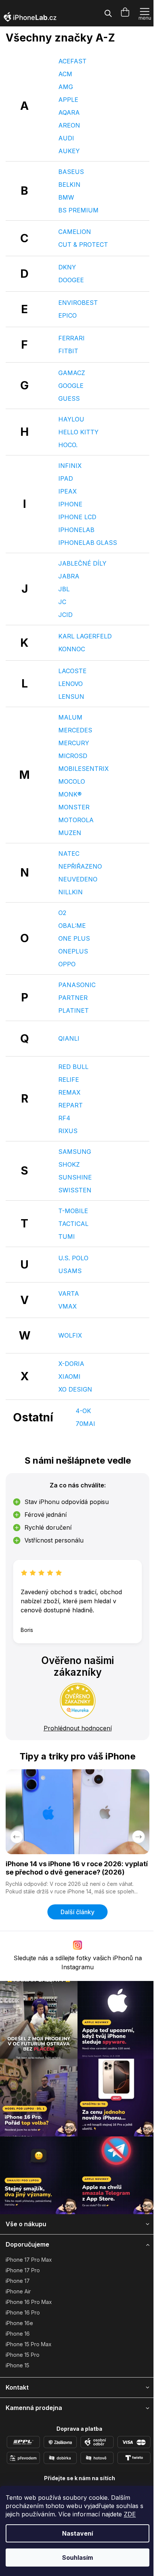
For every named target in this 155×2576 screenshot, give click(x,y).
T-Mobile (73, 1211)
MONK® (70, 794)
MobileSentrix (84, 769)
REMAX (69, 1092)
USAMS (70, 1271)
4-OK (83, 1411)
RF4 (64, 1118)
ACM (65, 74)
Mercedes (75, 730)
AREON (69, 125)
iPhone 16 (18, 2334)
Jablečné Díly (82, 563)
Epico (68, 315)
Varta (69, 1293)
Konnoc (72, 649)
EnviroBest (78, 303)
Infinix (70, 466)
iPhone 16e (19, 2323)
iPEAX (68, 491)
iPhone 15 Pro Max (29, 2344)
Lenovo (71, 684)
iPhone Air (18, 2291)
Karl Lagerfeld (85, 636)
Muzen (70, 833)
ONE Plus (74, 938)
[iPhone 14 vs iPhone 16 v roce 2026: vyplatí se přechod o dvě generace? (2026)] (77, 1812)
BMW (66, 197)
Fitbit (68, 351)
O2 (62, 913)
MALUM (70, 717)
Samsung (75, 1152)
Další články (77, 1912)
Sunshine (75, 1177)
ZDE (130, 2514)
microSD (73, 756)
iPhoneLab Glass (88, 543)
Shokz (69, 1164)
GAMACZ (72, 373)
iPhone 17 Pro (23, 2270)
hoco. (68, 445)
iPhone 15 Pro (23, 2355)
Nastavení (77, 2533)
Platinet (74, 1010)
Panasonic (77, 985)
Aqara (69, 112)
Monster (74, 807)
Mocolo (72, 781)
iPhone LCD (77, 517)
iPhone (70, 504)
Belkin (69, 185)
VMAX (68, 1306)
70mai (85, 1424)
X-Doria (71, 1364)
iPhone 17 (18, 2281)
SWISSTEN (75, 1190)
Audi (66, 138)
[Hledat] (108, 13)
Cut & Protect (83, 245)
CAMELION (75, 232)
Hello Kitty (78, 432)
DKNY (67, 267)
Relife (69, 1080)
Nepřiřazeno (80, 866)
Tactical (73, 1224)
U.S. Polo (73, 1258)
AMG (66, 87)
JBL (64, 589)
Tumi (67, 1236)
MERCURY (74, 743)
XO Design (75, 1389)
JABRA (69, 576)
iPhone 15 (17, 2365)
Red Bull (73, 1067)
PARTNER (73, 998)
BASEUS (71, 172)
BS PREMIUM (78, 210)
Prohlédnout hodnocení (78, 1728)
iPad (66, 478)
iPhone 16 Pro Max (29, 2302)
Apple (68, 100)
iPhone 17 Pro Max (29, 2260)
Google (71, 386)
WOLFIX (70, 1335)
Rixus (68, 1131)
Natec (69, 854)
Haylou (71, 419)
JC (62, 602)
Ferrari (71, 338)
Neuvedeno (78, 879)
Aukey (69, 151)
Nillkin (71, 892)
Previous (17, 1837)
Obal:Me (72, 926)
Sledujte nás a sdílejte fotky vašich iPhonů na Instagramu (78, 1962)
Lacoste (72, 671)
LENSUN (71, 697)
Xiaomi (69, 1376)
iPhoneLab (76, 530)
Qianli (69, 1038)
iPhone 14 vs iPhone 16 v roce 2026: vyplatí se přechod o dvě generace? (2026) (77, 1868)
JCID (65, 615)
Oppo (67, 964)
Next (138, 1837)
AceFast (72, 61)
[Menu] (145, 13)
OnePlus (73, 951)
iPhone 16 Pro (23, 2312)
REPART (71, 1105)
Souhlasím (77, 2558)
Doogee (71, 280)
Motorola (76, 820)
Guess (69, 398)
